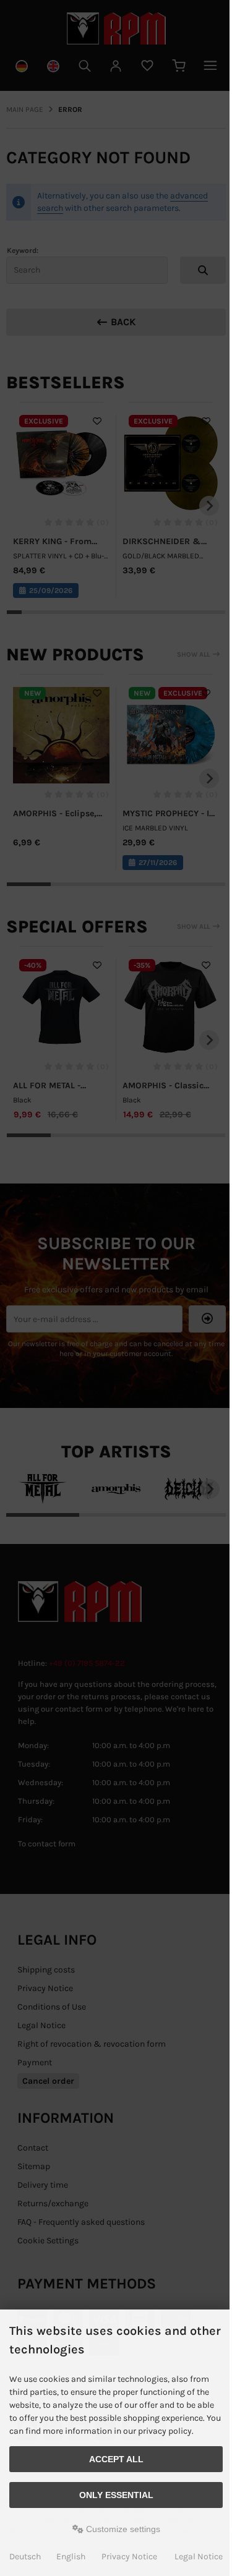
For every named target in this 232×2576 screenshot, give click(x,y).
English (71, 2557)
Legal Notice (199, 2557)
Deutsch (25, 2557)
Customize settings (122, 2529)
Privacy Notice (129, 2557)
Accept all (116, 2459)
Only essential (116, 2495)
